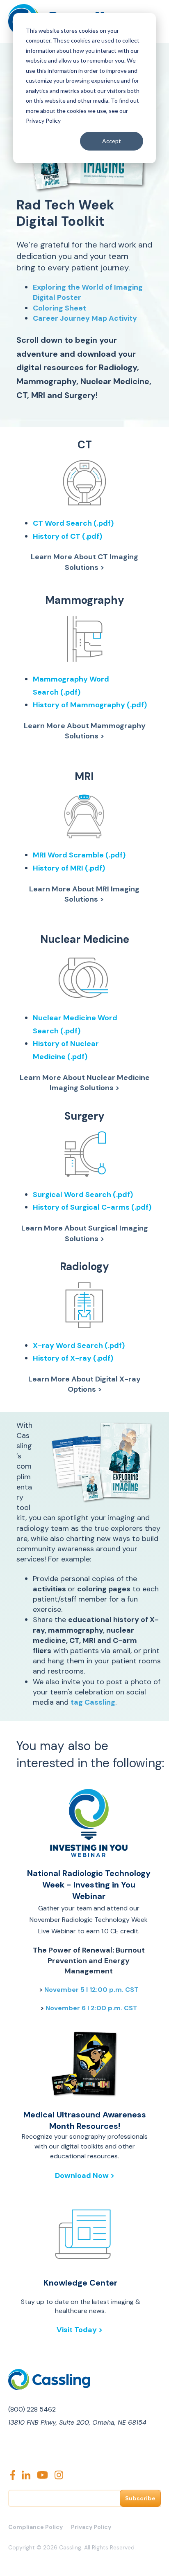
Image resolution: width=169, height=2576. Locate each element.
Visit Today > (80, 2330)
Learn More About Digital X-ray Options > (84, 1384)
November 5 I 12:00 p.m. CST (91, 1990)
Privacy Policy (91, 2527)
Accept (112, 141)
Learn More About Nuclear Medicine (85, 1078)
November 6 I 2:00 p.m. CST (91, 2008)
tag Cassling (93, 1702)
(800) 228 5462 (32, 2409)
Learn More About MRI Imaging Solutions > (84, 894)
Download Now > (85, 2176)
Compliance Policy (35, 2527)
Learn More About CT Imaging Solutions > (84, 562)
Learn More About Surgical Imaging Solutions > (85, 1233)
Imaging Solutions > (84, 1088)
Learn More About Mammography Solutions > (85, 731)
